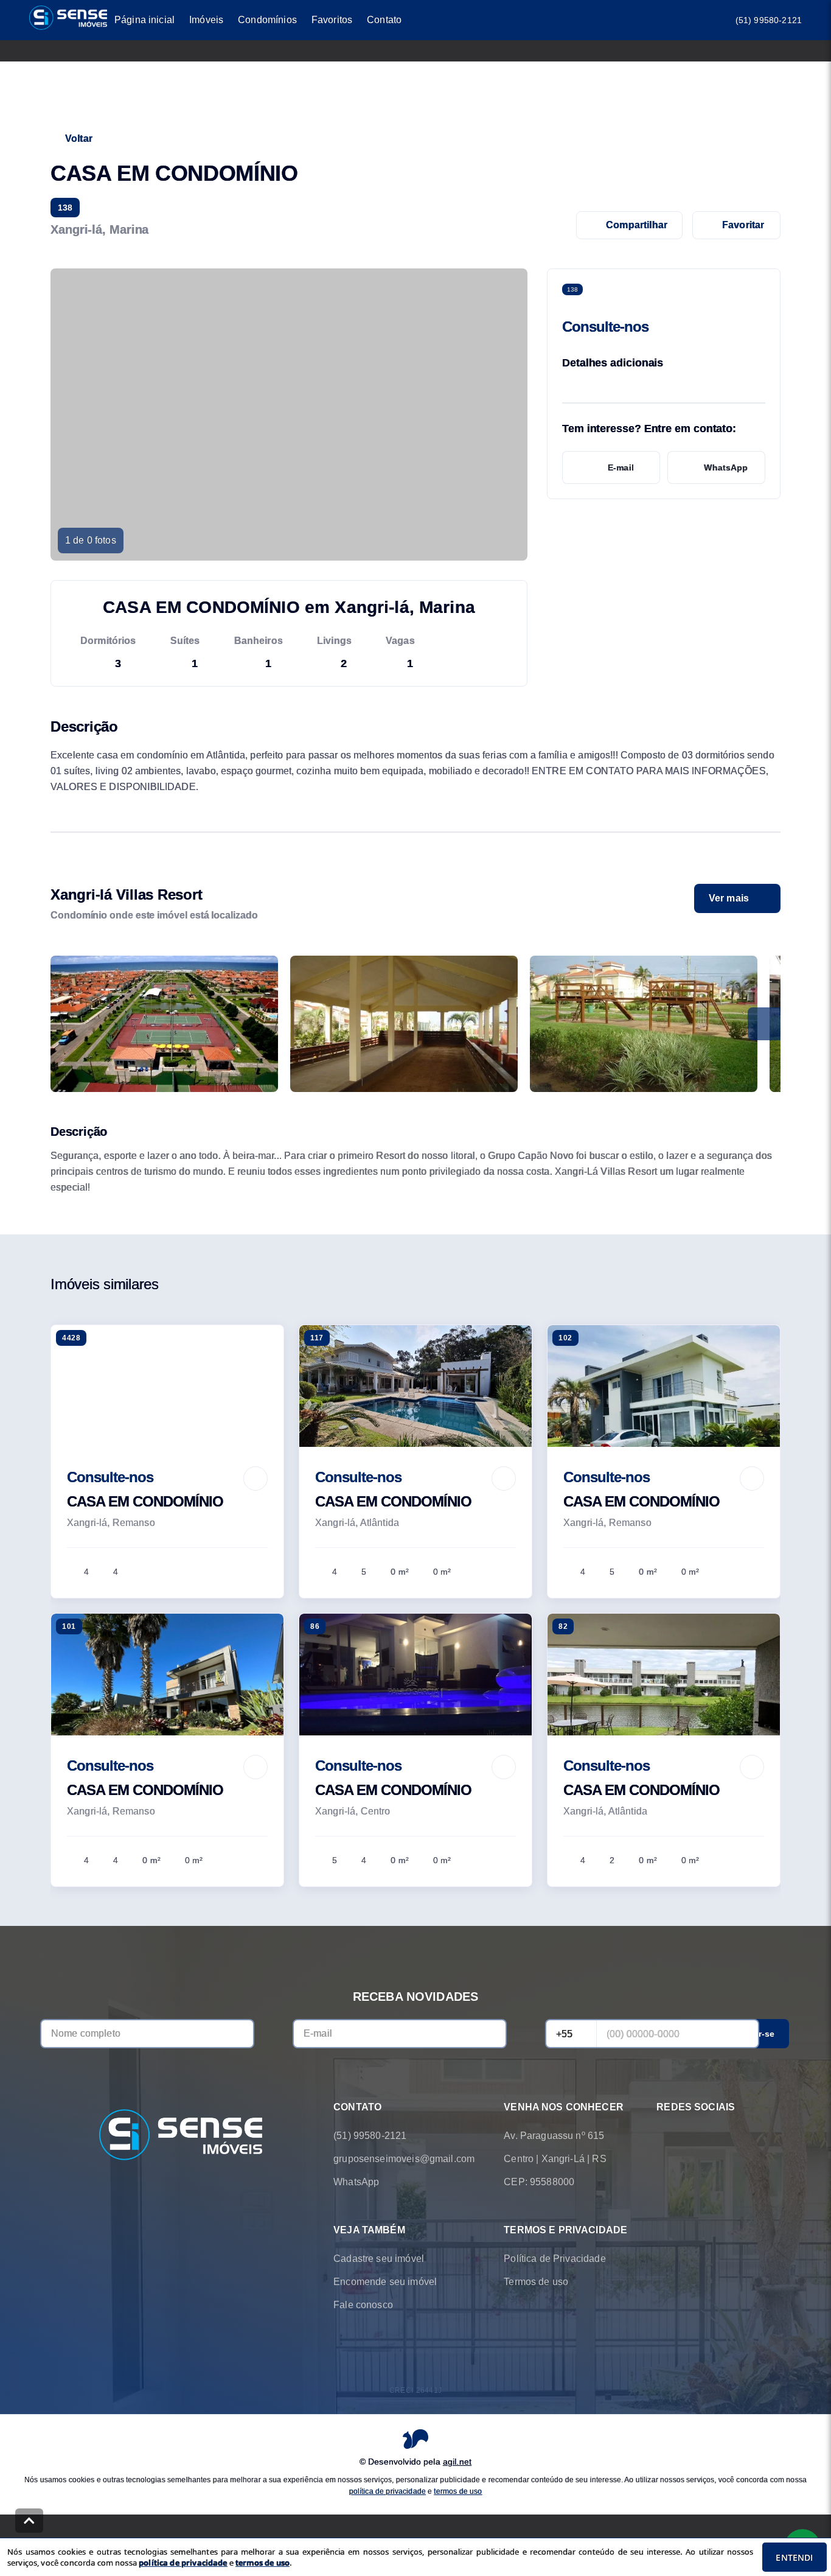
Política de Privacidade (555, 2259)
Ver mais (729, 898)
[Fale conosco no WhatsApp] (664, 2136)
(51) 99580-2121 (769, 20)
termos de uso (458, 2491)
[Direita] (764, 1024)
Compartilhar (637, 225)
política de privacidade (388, 2491)
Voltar (79, 138)
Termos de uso (536, 2282)
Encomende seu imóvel (385, 2282)
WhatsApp (726, 467)
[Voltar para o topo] (29, 2521)
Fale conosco (363, 2305)
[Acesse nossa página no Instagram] (698, 2136)
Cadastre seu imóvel (379, 2259)
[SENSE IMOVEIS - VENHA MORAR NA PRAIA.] (181, 2136)
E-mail (621, 467)
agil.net (457, 2462)
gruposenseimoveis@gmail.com (404, 2159)
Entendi (794, 2557)
